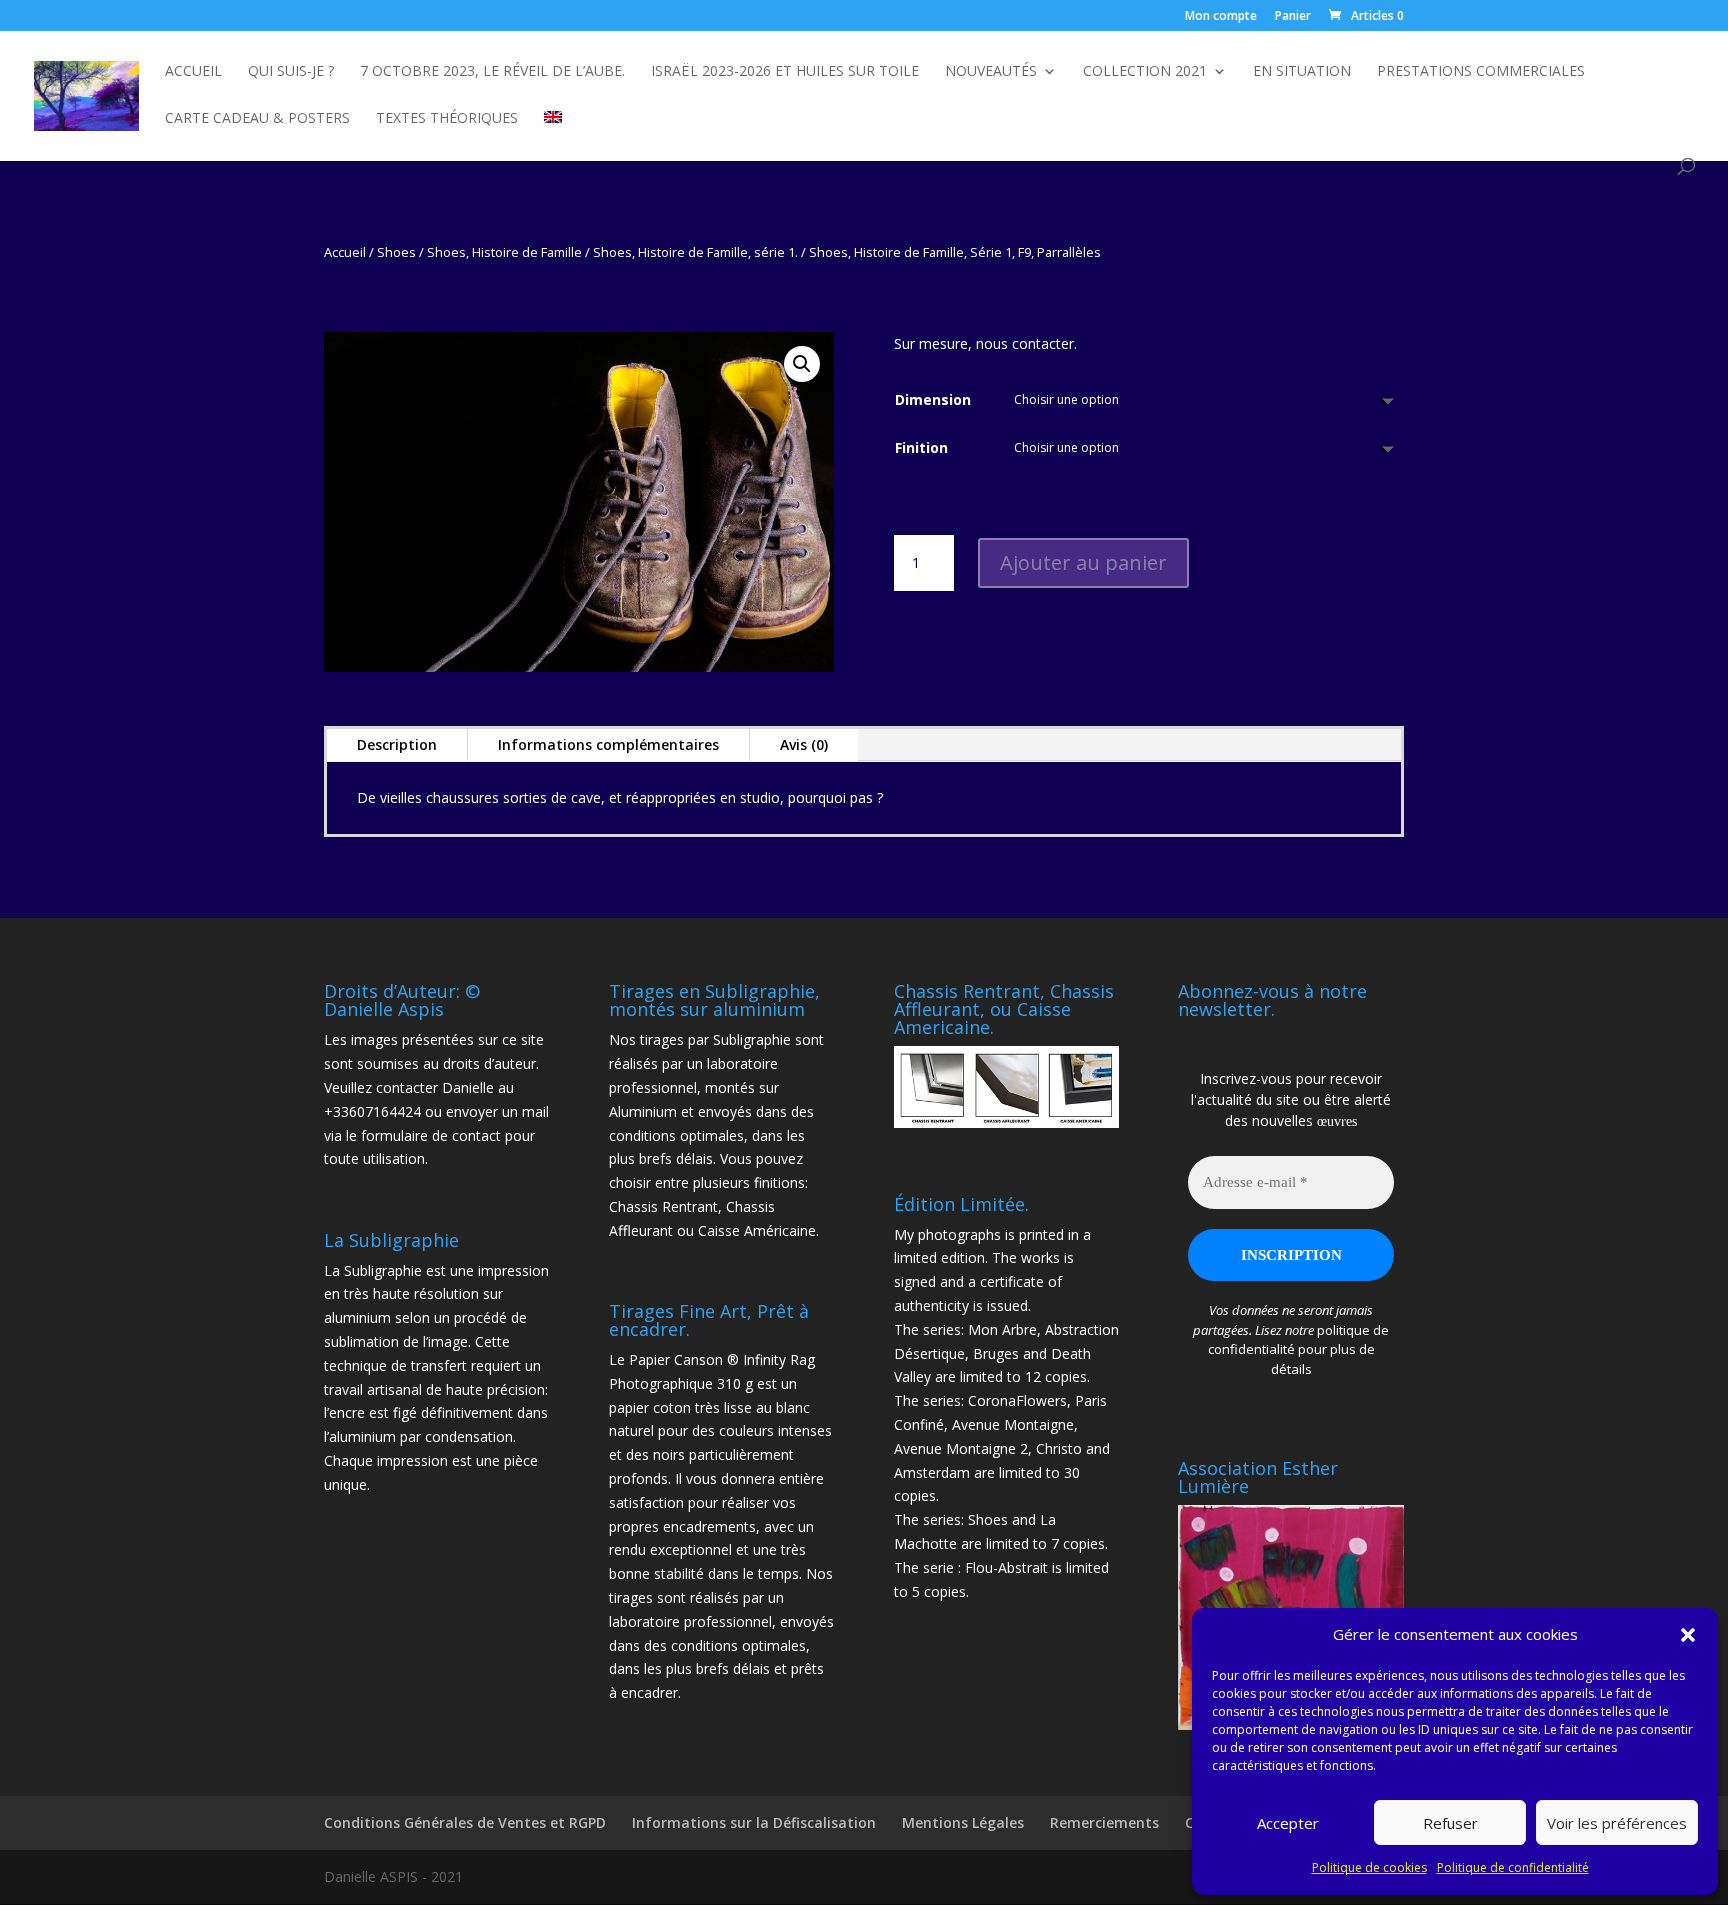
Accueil (193, 72)
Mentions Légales (963, 1822)
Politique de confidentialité (1513, 1867)
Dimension (933, 399)
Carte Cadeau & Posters (257, 119)
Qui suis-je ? (291, 72)
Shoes (396, 252)
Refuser (1450, 1823)
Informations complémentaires (608, 744)
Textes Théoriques (447, 119)
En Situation (1302, 72)
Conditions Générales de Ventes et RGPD (465, 1822)
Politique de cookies (1369, 1867)
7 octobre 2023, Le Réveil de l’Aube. (492, 72)
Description (397, 744)
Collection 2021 (1145, 72)
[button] (1688, 1635)
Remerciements (1104, 1822)
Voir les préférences (1617, 1823)
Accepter (1288, 1823)
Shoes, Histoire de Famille (504, 252)
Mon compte (1221, 17)
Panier (1293, 17)
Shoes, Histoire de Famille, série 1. (695, 252)
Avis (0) (804, 744)
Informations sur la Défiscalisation (754, 1822)
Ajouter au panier (1083, 562)
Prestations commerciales (1481, 72)
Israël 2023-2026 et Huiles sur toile (785, 72)
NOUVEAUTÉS (991, 72)
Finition (921, 447)
